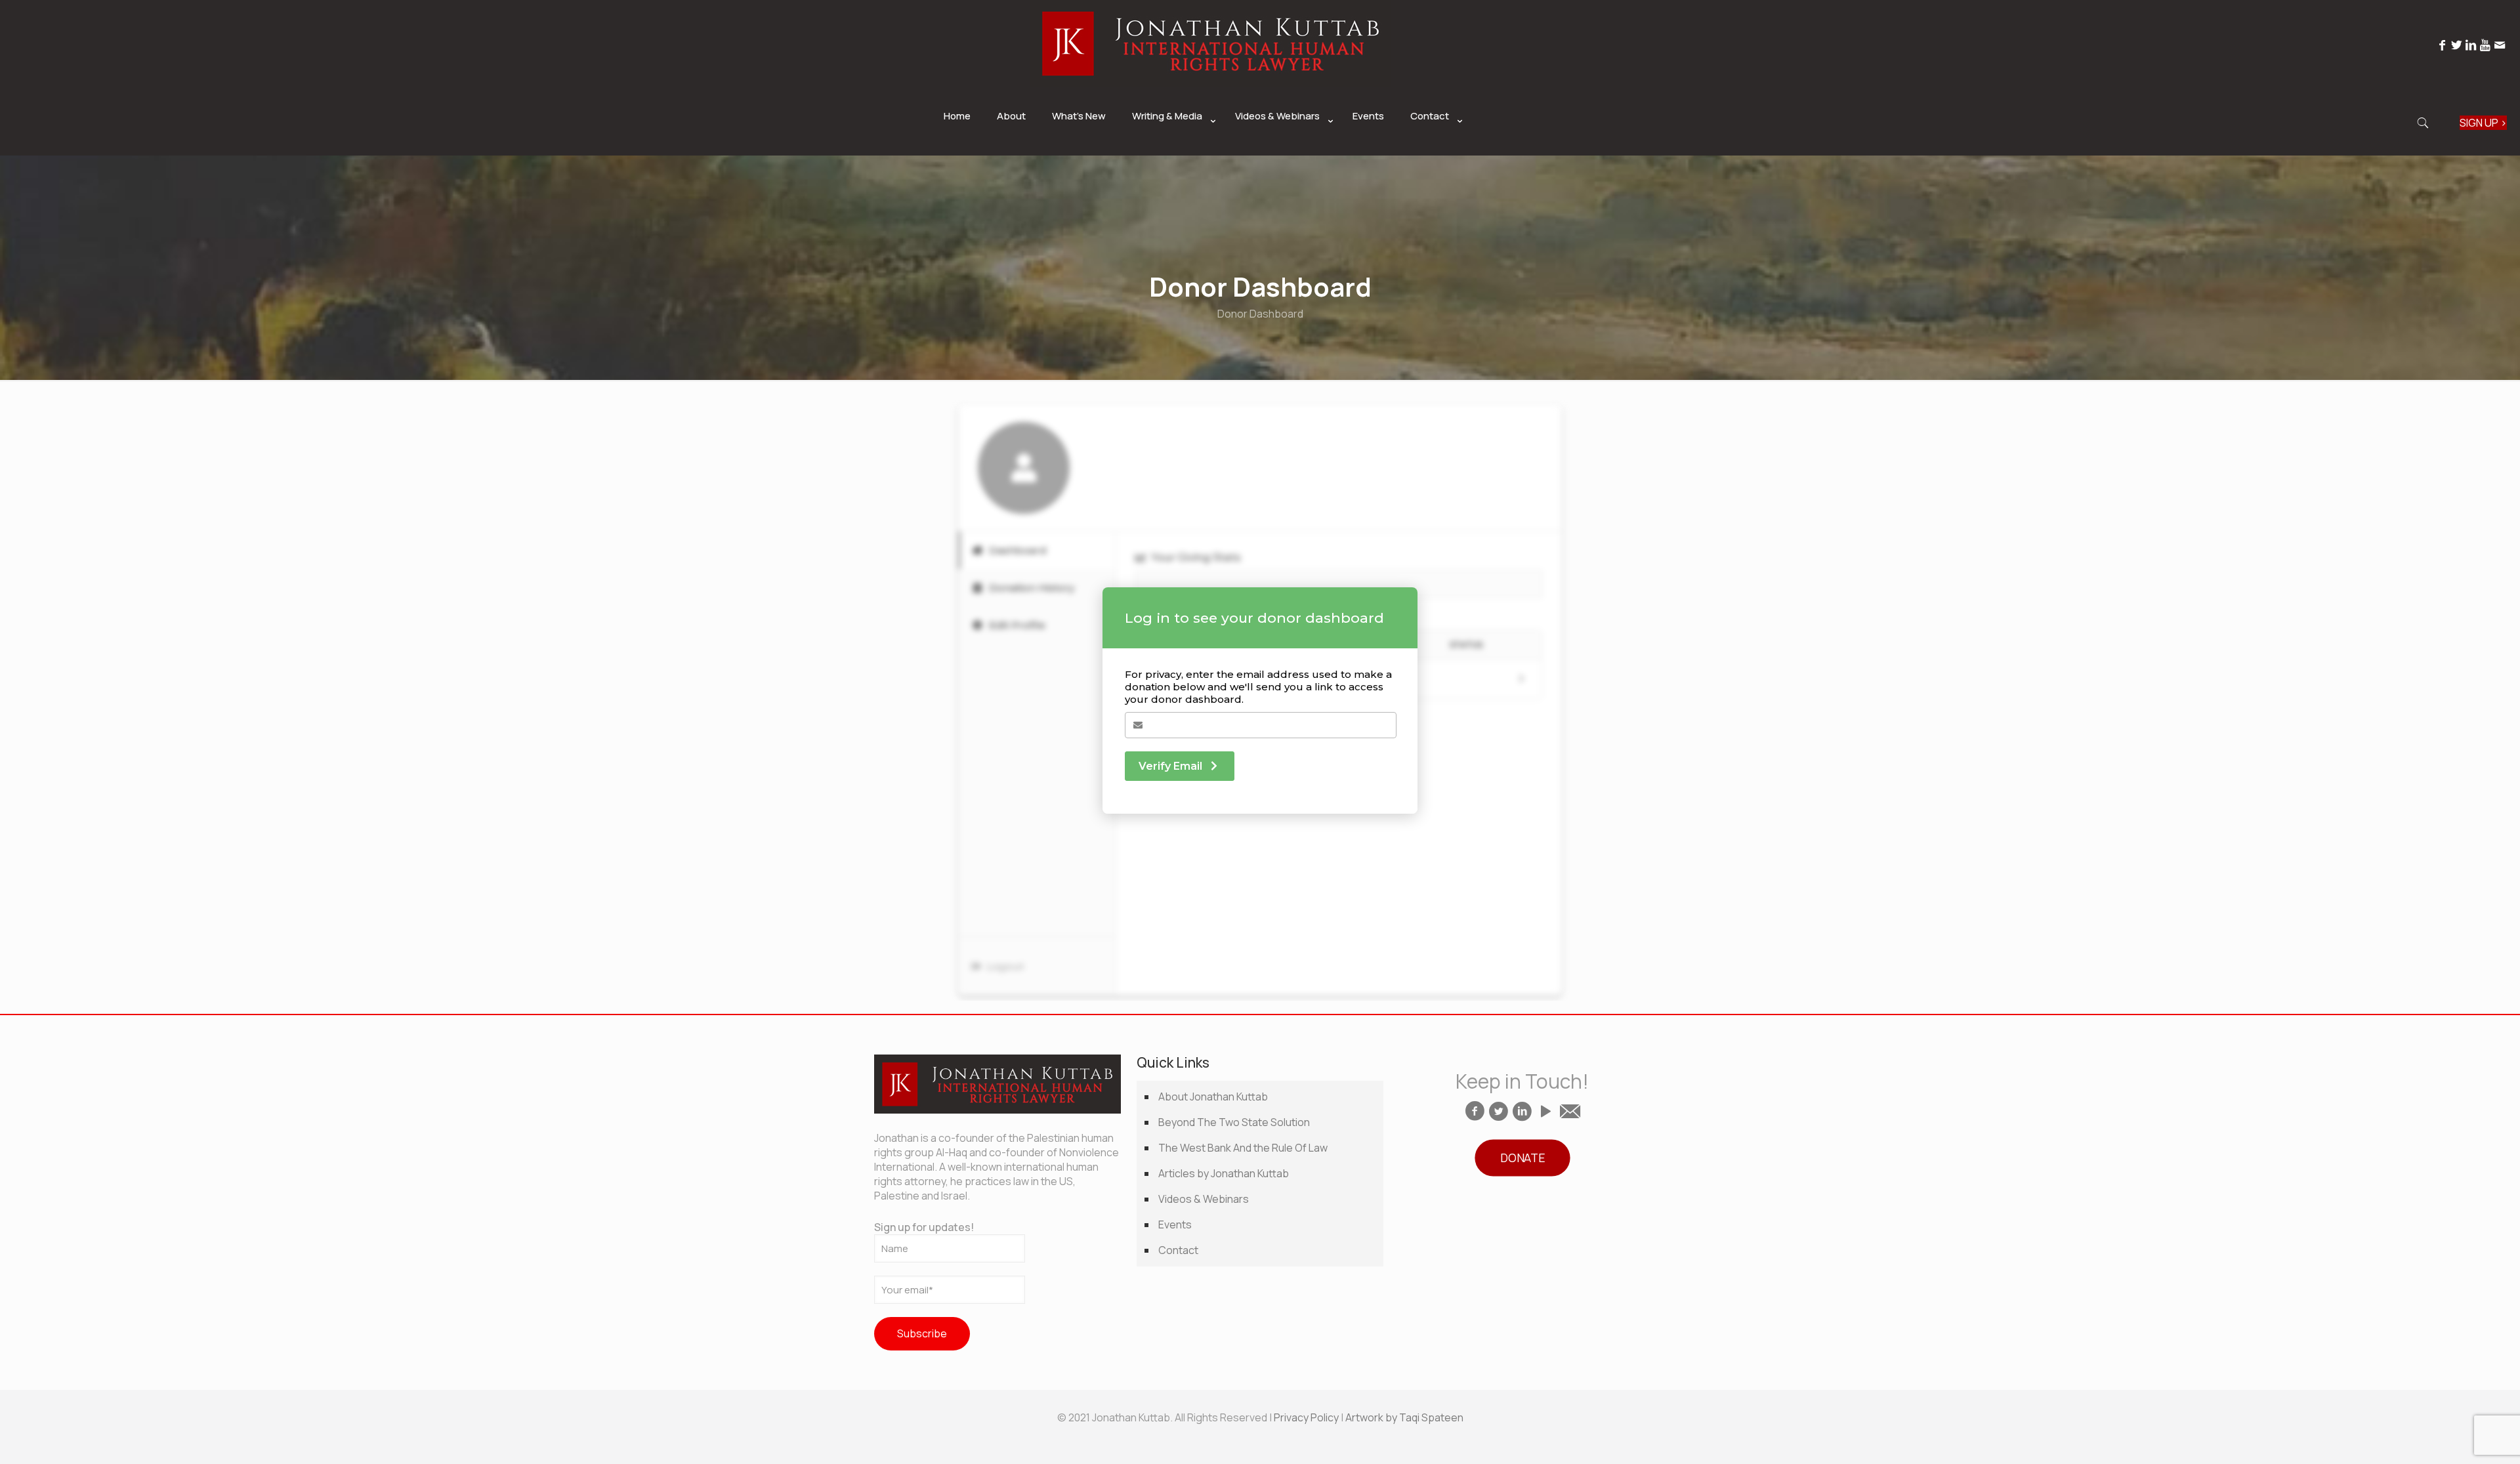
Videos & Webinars (1204, 1199)
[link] (1170, 149)
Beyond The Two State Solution (1234, 1122)
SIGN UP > (2483, 123)
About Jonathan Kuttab (1213, 1097)
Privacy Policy (1306, 1417)
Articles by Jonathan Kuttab (1224, 1173)
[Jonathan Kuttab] (1211, 83)
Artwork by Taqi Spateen (1404, 1417)
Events (1175, 1224)
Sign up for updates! (924, 1227)
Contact (1178, 1250)
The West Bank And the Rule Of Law (1243, 1148)
